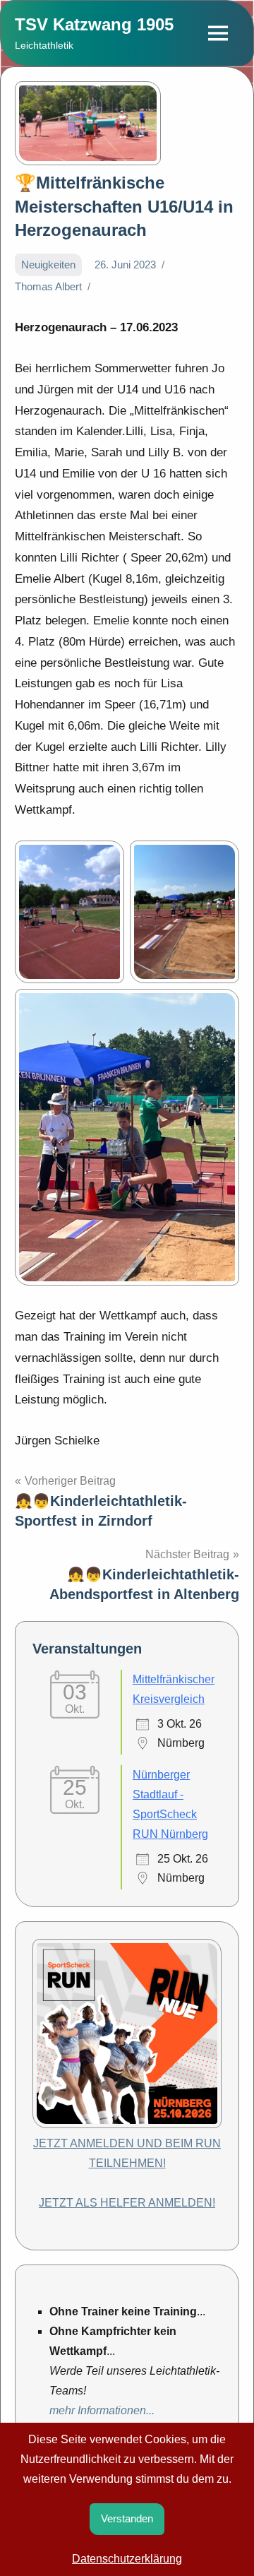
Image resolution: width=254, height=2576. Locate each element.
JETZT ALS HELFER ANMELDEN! (127, 2203)
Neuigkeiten (48, 265)
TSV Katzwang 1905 (94, 24)
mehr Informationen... (102, 2410)
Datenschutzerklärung (127, 2559)
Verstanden (127, 2518)
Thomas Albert (48, 286)
